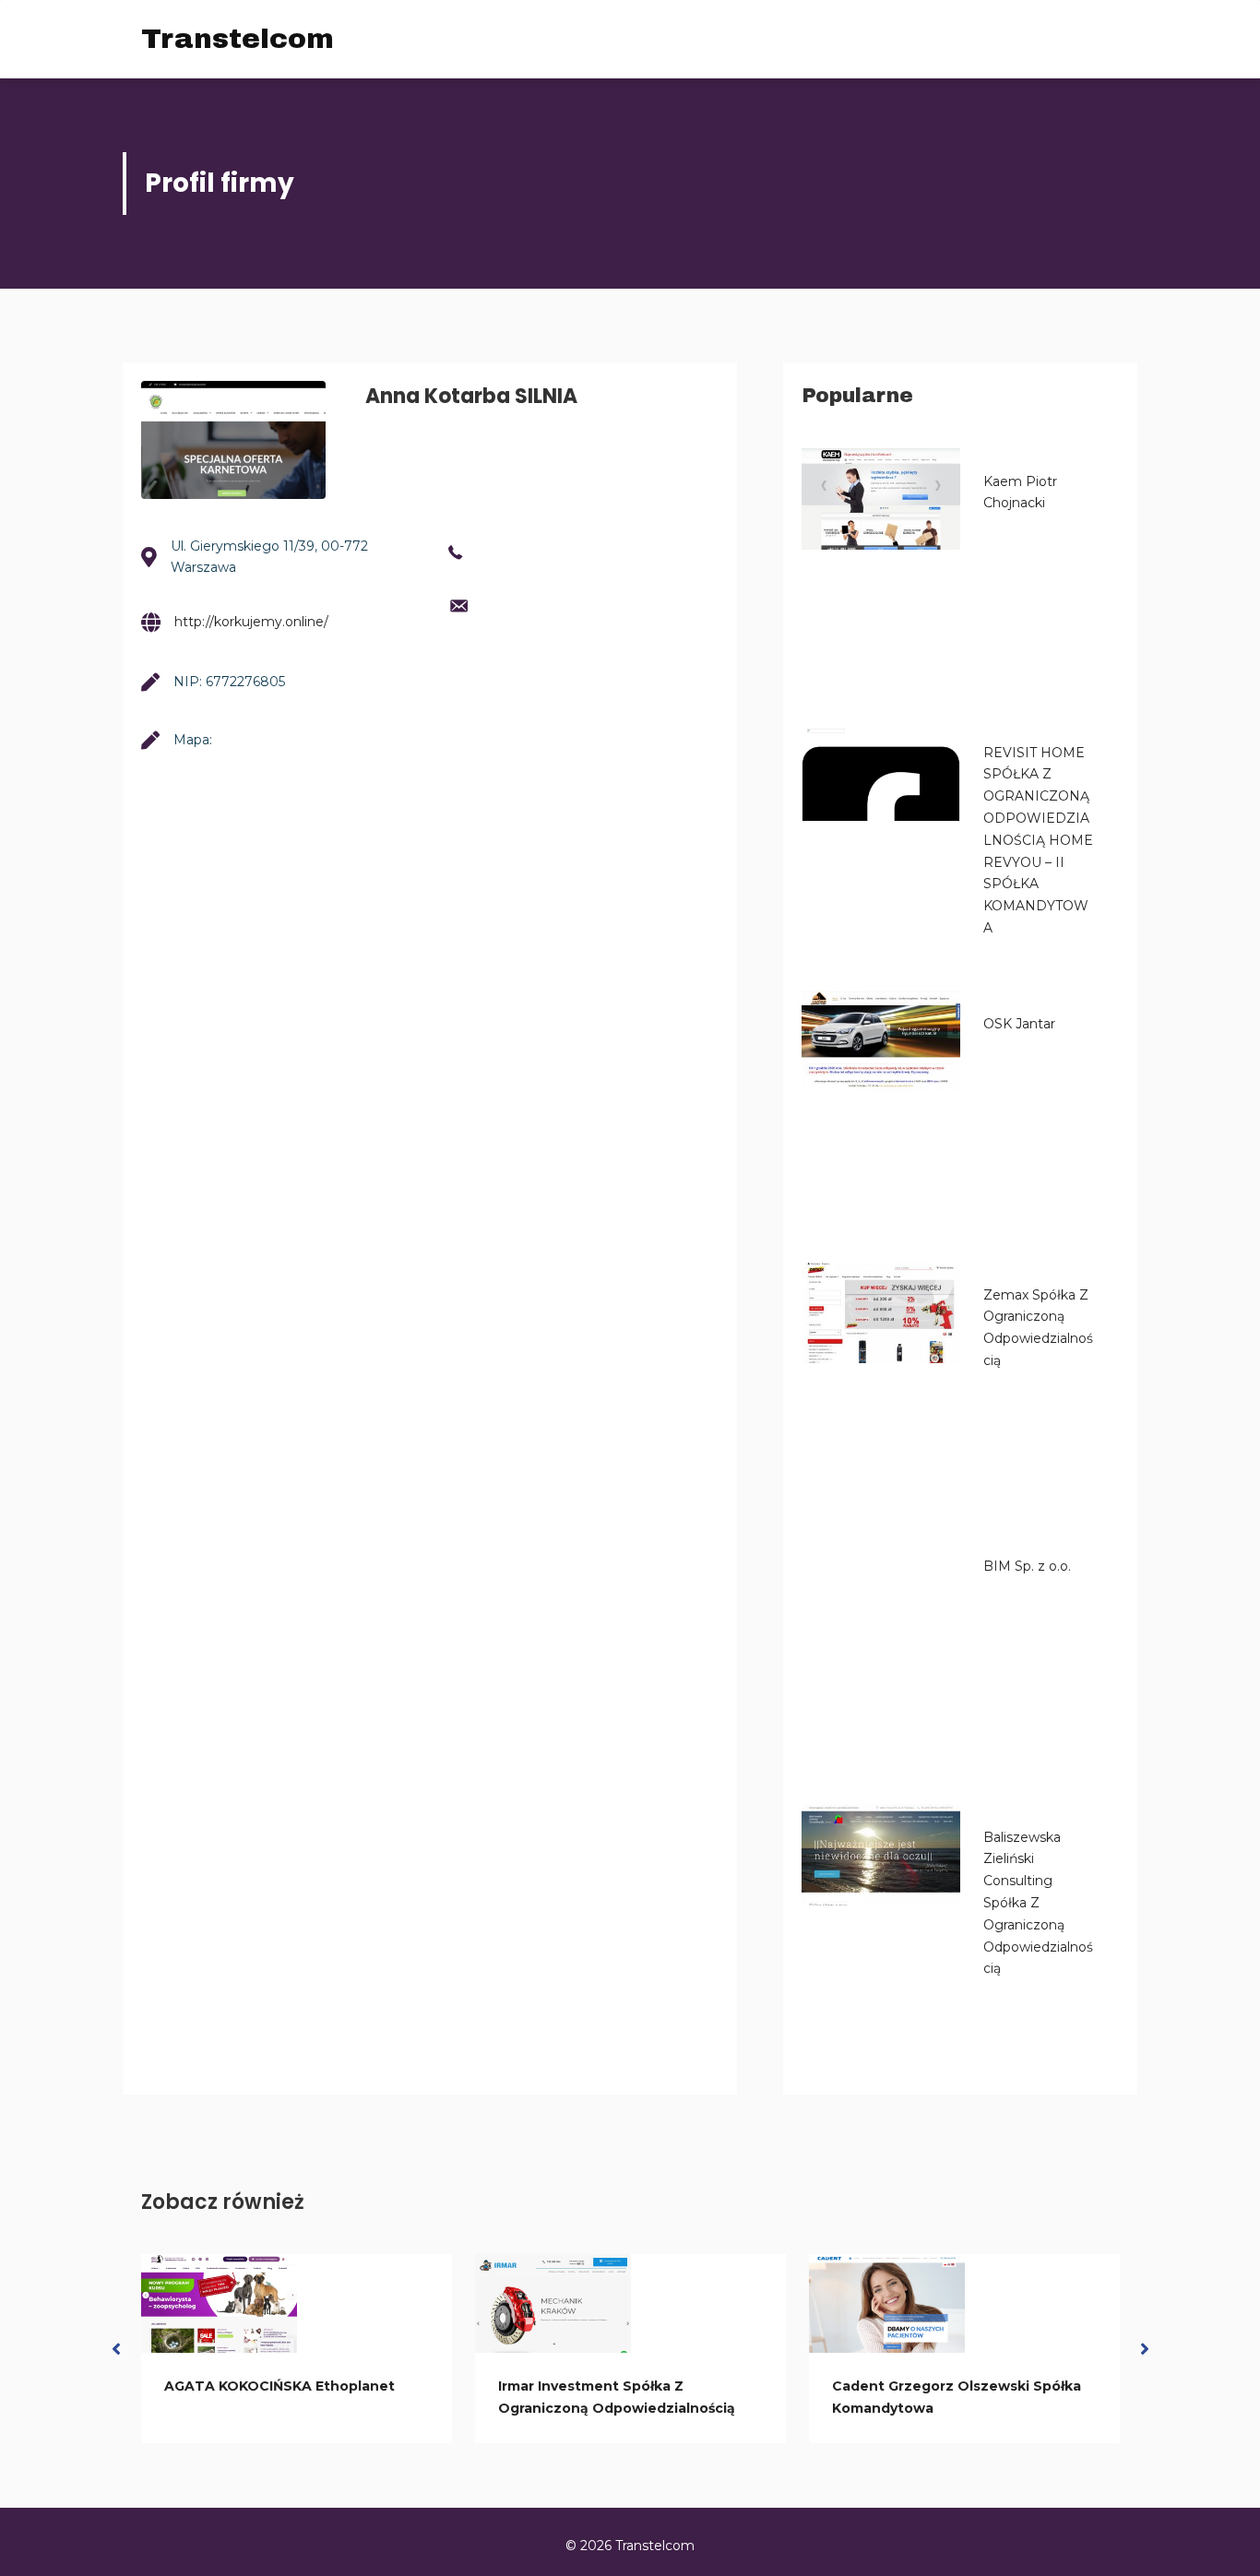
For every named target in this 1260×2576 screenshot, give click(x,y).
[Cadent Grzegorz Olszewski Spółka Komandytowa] (887, 2304)
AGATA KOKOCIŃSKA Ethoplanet (279, 2386)
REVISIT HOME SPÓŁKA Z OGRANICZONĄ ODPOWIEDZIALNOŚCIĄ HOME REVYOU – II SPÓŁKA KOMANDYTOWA (1038, 840)
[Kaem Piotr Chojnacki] (881, 499)
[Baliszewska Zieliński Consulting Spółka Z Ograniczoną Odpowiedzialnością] (881, 1855)
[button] (116, 2349)
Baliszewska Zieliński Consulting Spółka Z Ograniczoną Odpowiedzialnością (1038, 1903)
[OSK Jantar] (881, 1041)
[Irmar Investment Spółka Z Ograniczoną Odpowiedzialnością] (553, 2304)
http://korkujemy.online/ (251, 622)
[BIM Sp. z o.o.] (881, 1584)
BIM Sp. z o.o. (1027, 1566)
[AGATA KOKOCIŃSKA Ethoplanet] (219, 2304)
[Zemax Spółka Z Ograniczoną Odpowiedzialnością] (881, 1312)
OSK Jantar (1019, 1024)
